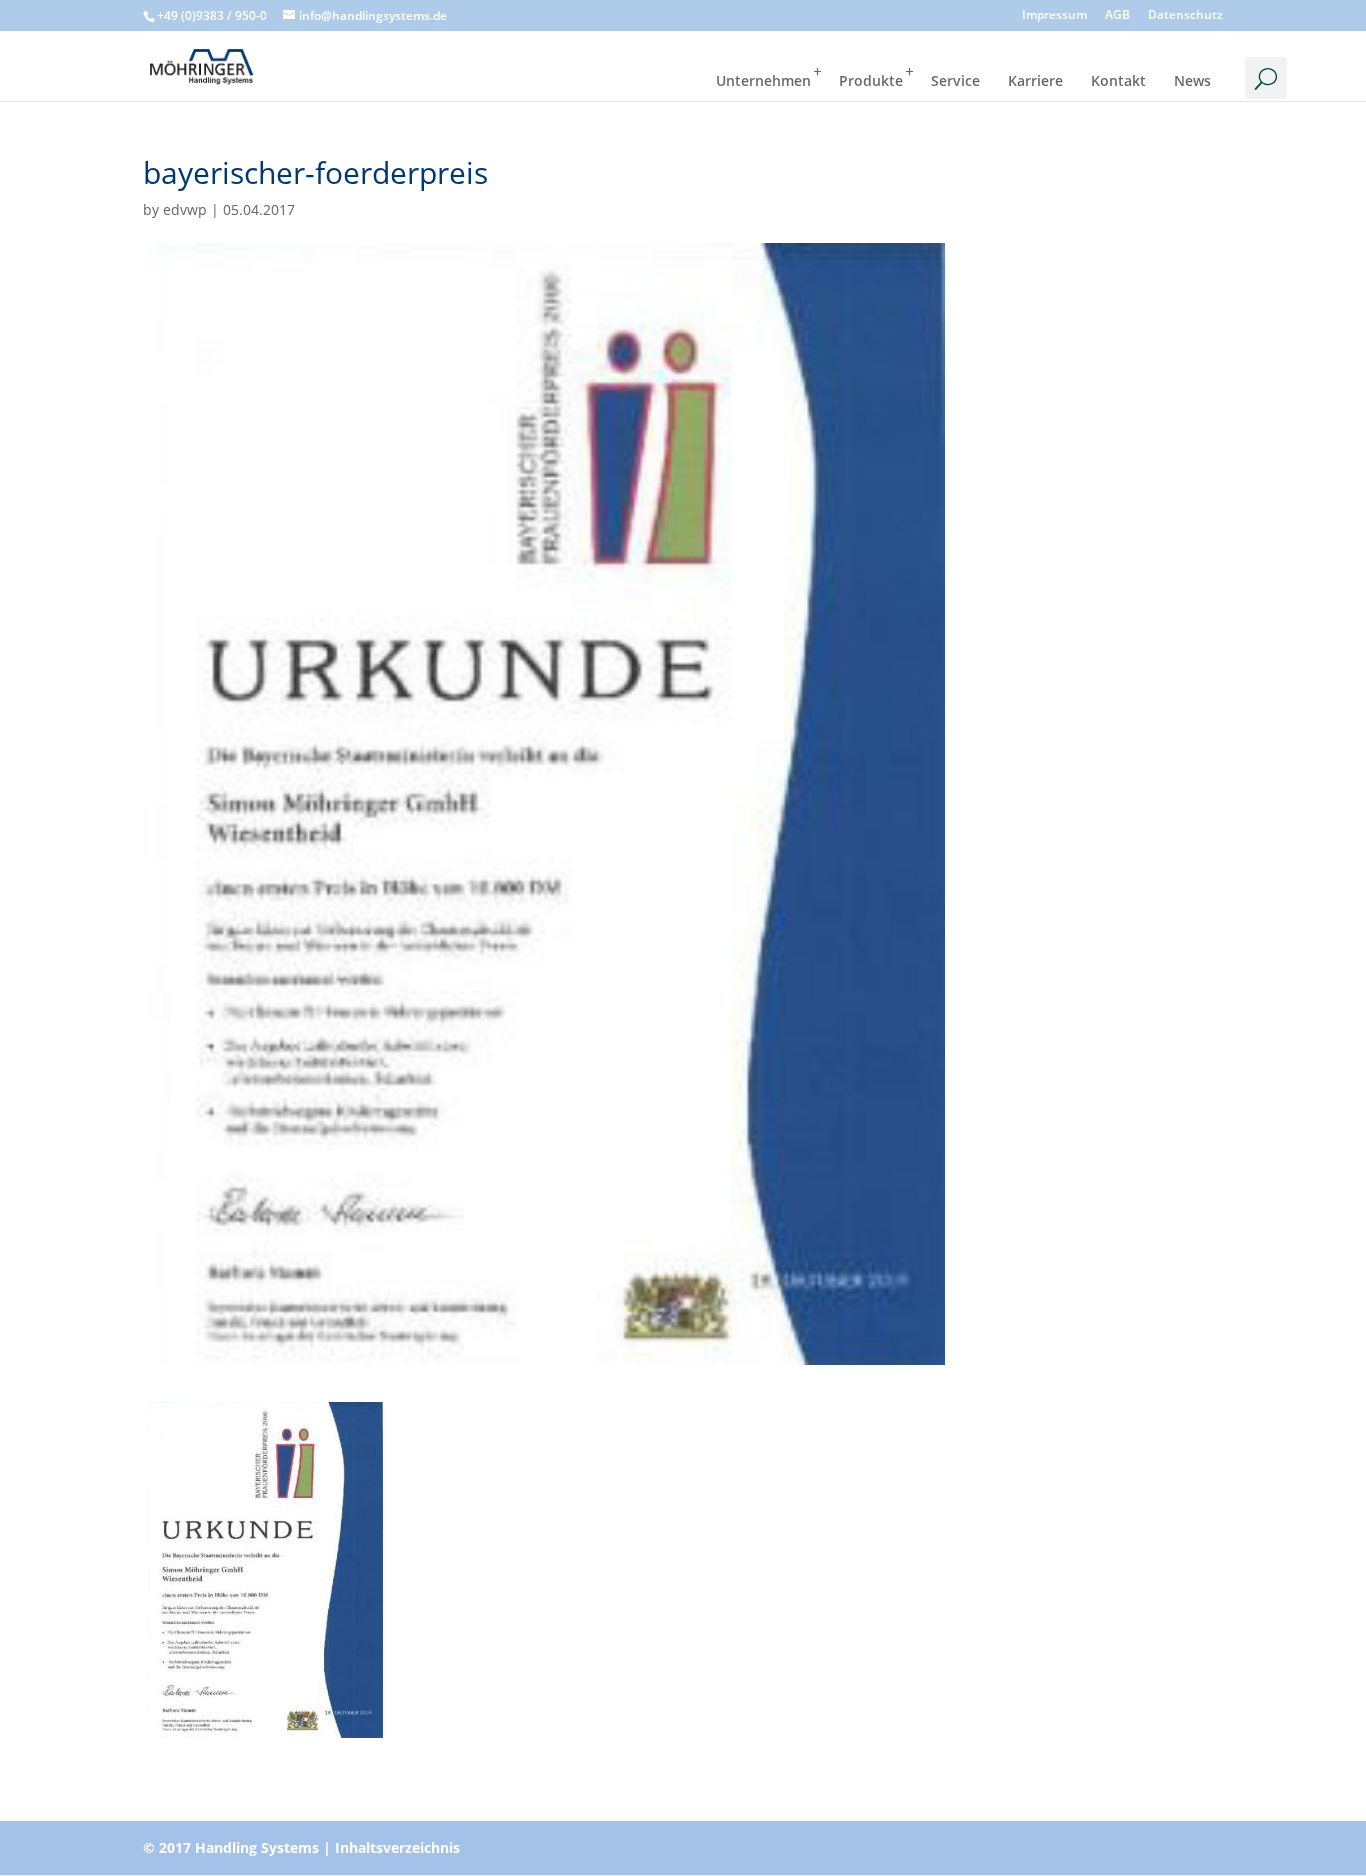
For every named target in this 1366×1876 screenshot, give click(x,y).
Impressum (1054, 16)
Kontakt (1118, 80)
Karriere (1035, 80)
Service (955, 80)
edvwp (185, 209)
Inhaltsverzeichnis (397, 1847)
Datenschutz (1185, 16)
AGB (1117, 16)
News (1192, 80)
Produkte (871, 80)
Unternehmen (763, 80)
